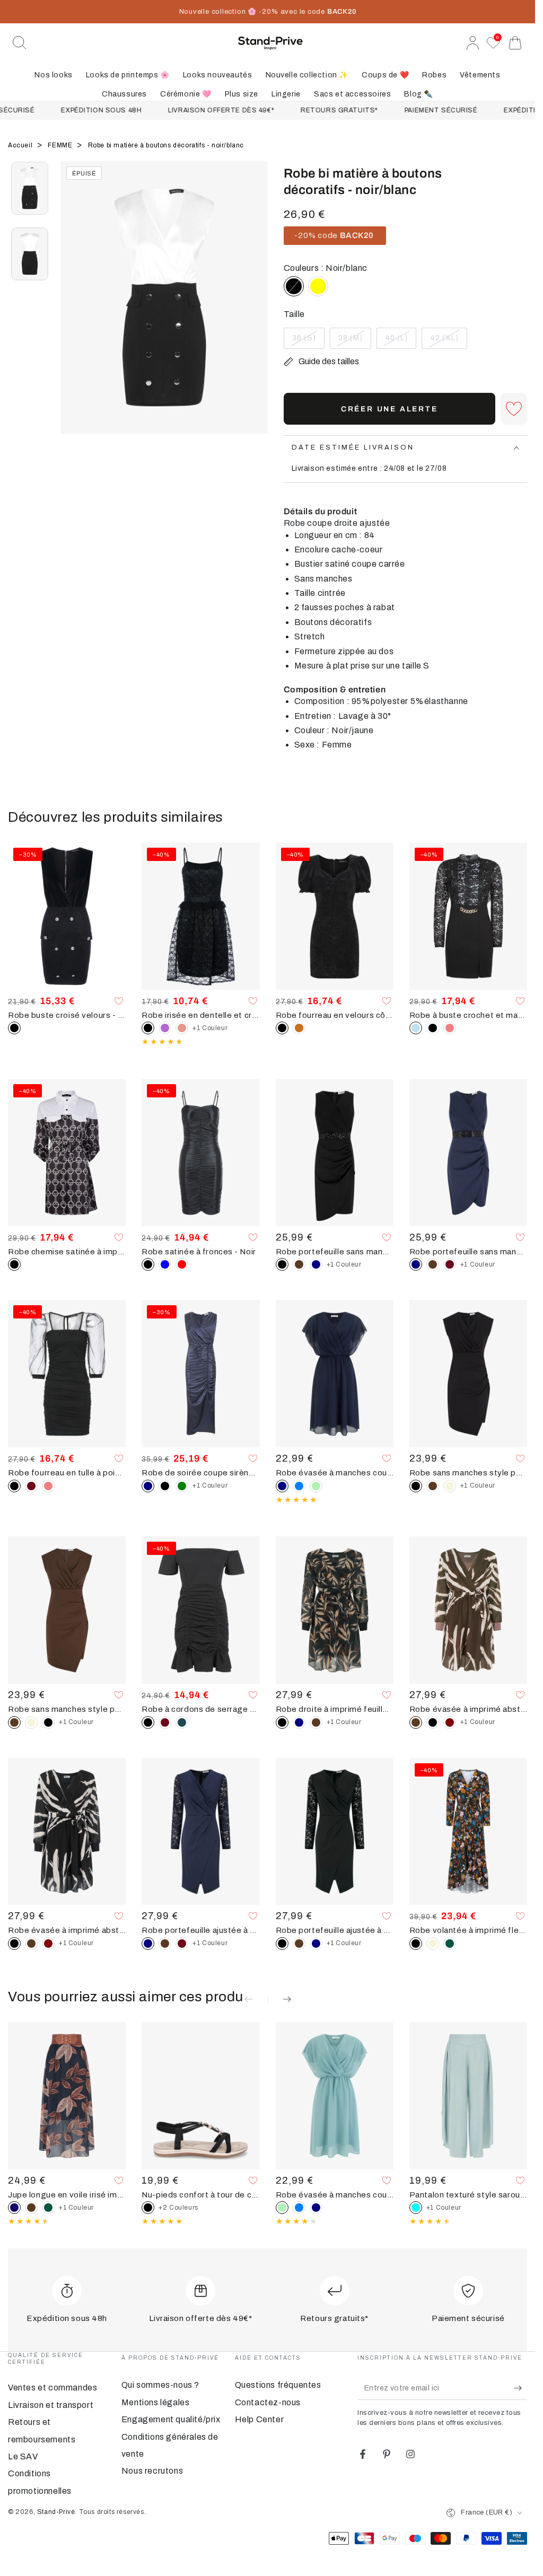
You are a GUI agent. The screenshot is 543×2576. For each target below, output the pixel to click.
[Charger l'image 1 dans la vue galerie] (30, 188)
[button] (20, 43)
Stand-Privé (56, 2512)
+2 (178, 2208)
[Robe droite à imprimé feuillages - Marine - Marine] (299, 1722)
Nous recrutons (152, 2471)
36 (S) (308, 341)
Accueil (21, 145)
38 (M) (354, 341)
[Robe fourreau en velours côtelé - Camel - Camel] (299, 1028)
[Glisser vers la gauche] (74, 311)
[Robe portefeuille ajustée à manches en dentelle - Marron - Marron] (165, 1944)
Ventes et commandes (52, 2388)
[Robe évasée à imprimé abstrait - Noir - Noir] (433, 1722)
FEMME (61, 145)
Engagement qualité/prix (171, 2419)
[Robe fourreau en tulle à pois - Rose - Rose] (48, 1486)
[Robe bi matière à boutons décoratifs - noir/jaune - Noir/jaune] (318, 286)
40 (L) (400, 341)
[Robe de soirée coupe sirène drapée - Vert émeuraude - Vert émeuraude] (182, 1486)
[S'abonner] (520, 2388)
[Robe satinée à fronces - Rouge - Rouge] (182, 1264)
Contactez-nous (268, 2402)
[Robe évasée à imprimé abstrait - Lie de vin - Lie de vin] (450, 1722)
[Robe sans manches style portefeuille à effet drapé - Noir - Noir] (48, 1722)
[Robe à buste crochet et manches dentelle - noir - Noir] (433, 1028)
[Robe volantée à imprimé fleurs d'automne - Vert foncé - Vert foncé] (450, 1944)
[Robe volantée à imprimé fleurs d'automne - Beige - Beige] (433, 1944)
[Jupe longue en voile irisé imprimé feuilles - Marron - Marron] (31, 2208)
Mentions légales (156, 2402)
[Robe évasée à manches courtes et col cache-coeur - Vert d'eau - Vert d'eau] (316, 1486)
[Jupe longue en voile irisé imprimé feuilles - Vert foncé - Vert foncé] (48, 2208)
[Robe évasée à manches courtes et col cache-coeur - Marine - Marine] (316, 2208)
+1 (210, 1028)
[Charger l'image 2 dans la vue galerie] (30, 254)
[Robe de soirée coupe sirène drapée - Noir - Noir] (165, 1486)
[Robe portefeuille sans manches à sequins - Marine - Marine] (316, 1264)
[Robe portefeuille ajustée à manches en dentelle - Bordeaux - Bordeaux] (182, 1944)
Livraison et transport (51, 2405)
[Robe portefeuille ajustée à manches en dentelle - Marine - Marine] (316, 1944)
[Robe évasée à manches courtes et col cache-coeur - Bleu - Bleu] (299, 1486)
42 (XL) (448, 341)
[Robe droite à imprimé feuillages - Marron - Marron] (316, 1722)
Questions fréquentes (278, 2385)
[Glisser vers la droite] (255, 311)
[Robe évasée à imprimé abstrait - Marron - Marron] (31, 1944)
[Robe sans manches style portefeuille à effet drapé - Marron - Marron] (433, 1486)
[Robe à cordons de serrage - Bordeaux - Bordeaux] (165, 1722)
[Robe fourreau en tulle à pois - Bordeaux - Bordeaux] (31, 1486)
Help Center (260, 2419)
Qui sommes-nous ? (160, 2385)
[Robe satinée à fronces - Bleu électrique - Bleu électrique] (165, 1264)
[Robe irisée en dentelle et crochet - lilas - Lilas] (165, 1028)
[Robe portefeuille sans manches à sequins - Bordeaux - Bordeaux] (450, 1264)
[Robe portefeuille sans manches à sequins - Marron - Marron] (299, 1264)
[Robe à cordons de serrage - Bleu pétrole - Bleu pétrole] (182, 1722)
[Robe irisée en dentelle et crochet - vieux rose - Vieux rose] (182, 1028)
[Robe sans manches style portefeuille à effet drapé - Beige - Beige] (450, 1486)
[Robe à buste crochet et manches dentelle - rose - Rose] (450, 1028)
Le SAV (23, 2456)
